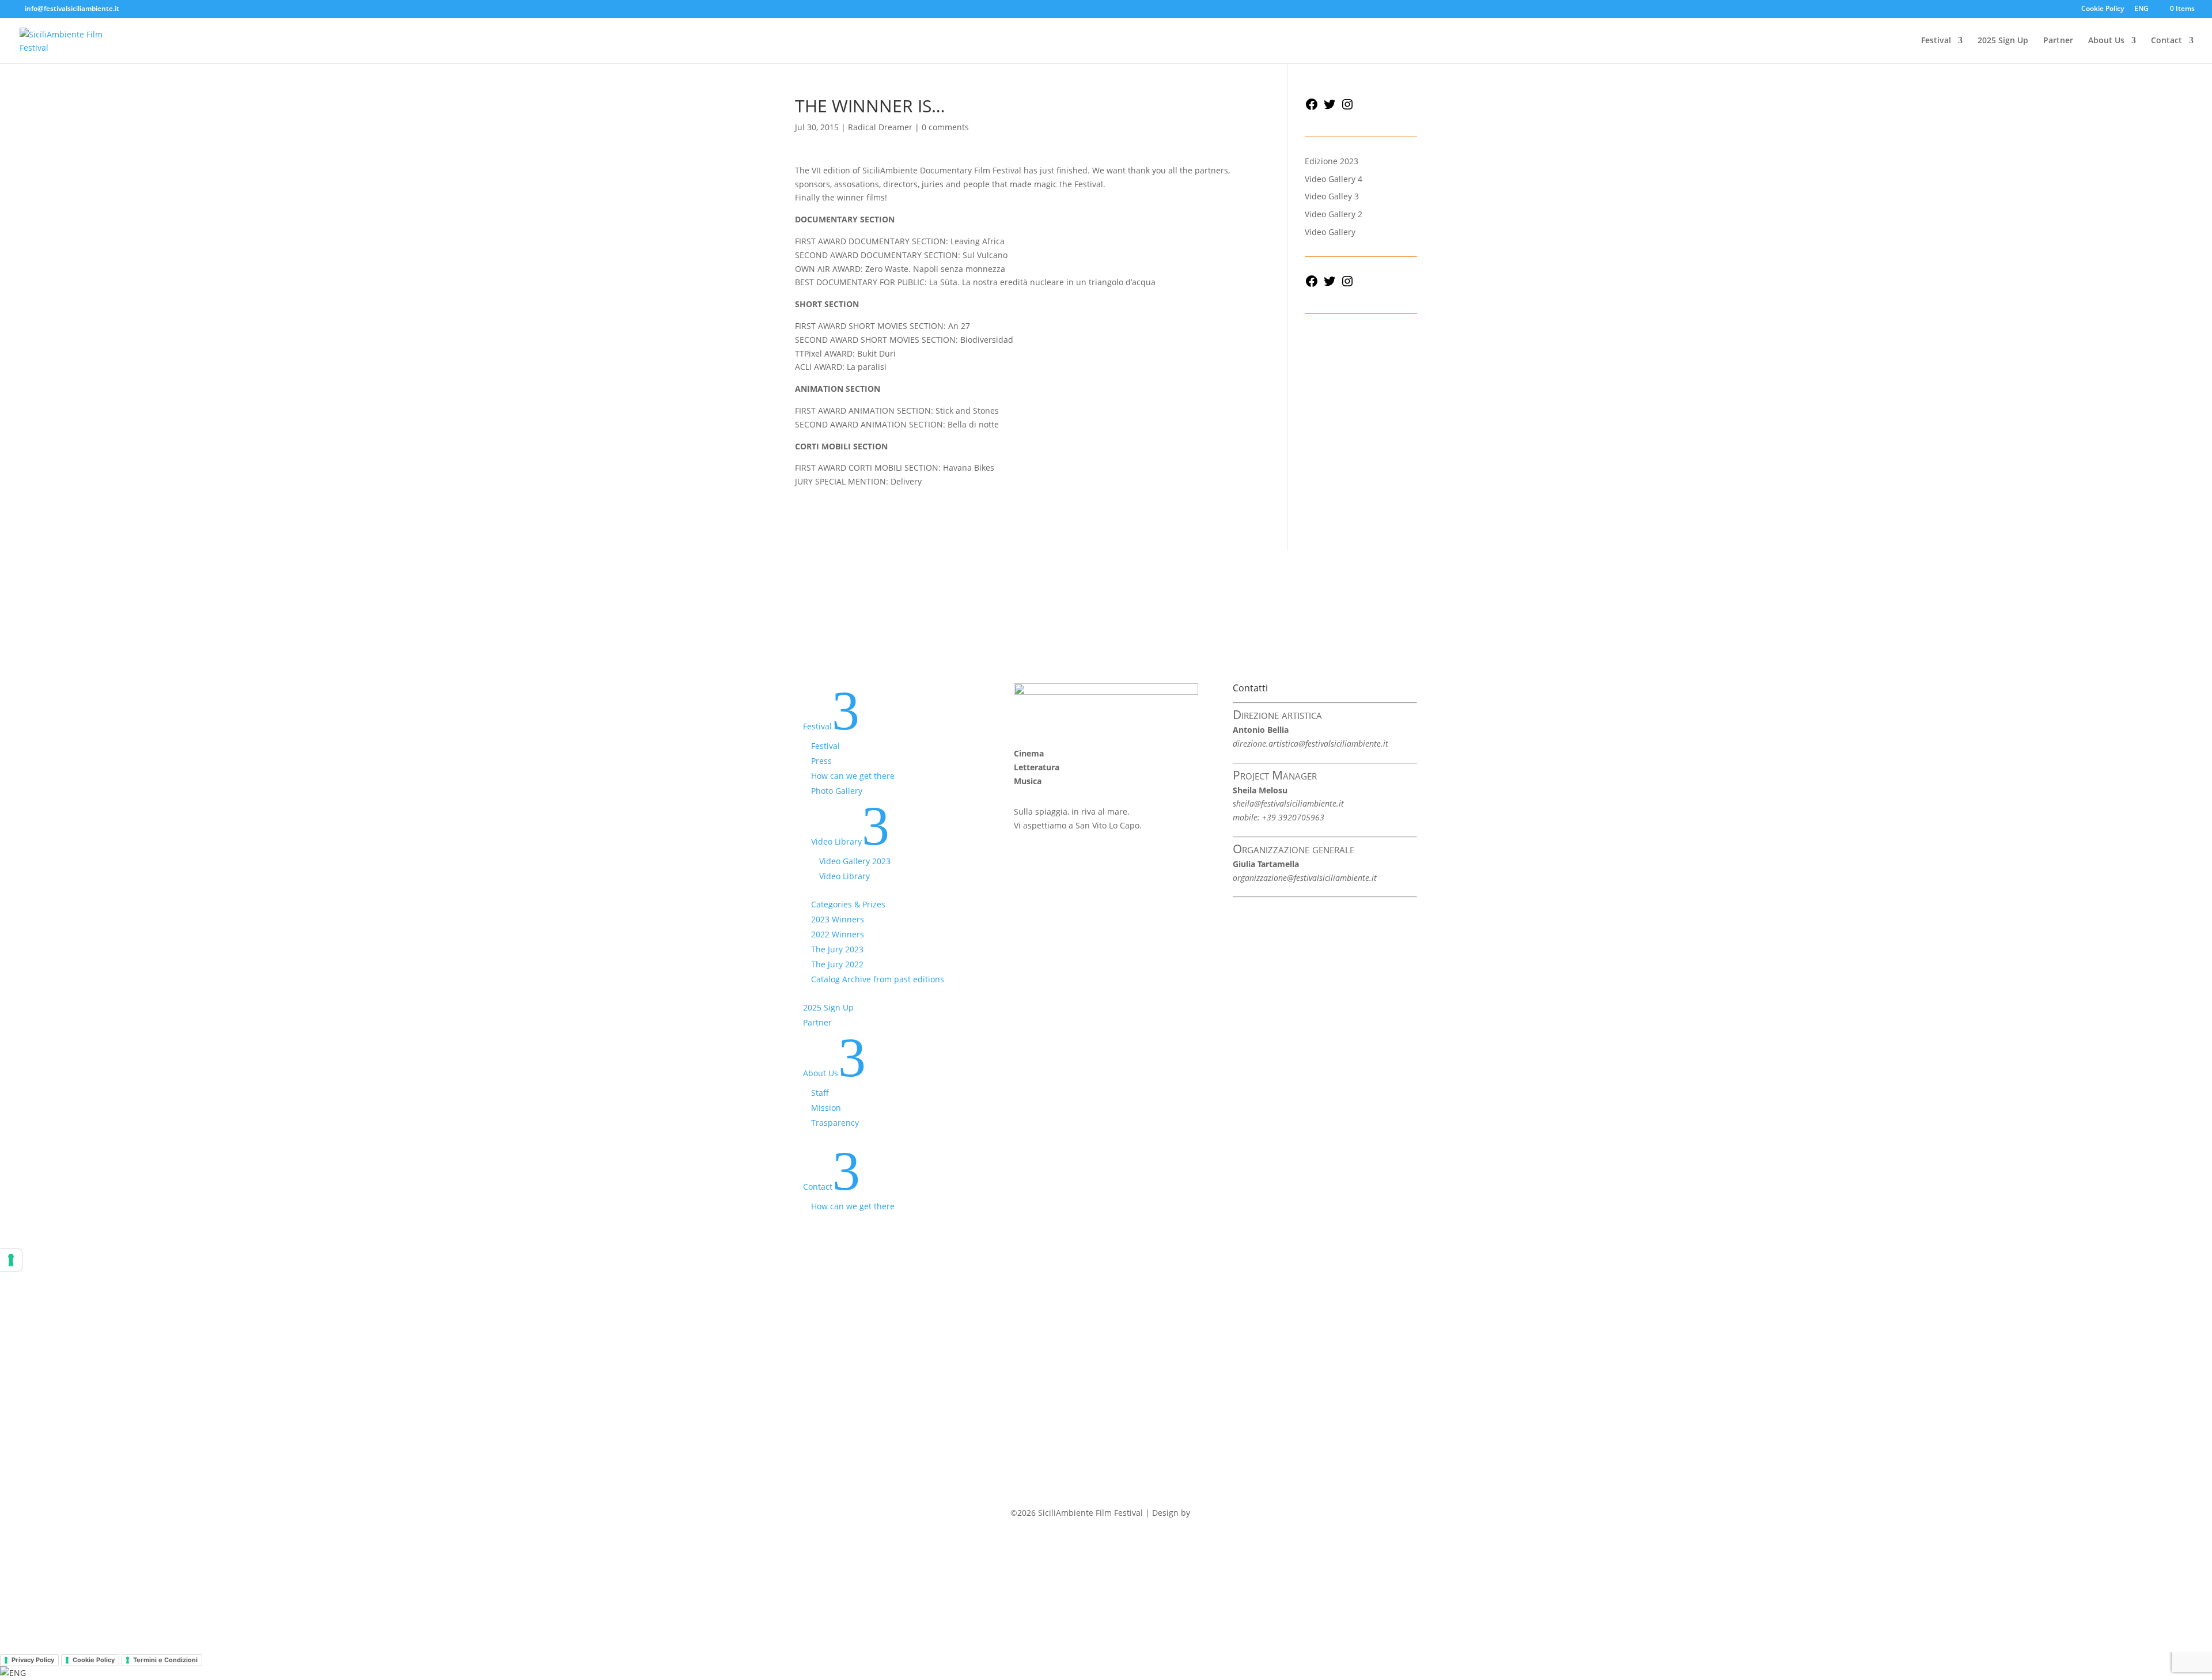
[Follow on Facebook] (1023, 858)
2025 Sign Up (2003, 41)
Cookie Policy (2103, 9)
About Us (2106, 41)
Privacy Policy (33, 1660)
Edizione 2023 (1332, 161)
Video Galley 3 (1332, 196)
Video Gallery (1330, 232)
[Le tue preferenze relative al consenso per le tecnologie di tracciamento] (11, 1260)
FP (1197, 1513)
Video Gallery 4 (1334, 179)
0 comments (945, 127)
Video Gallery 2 (1334, 214)
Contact (2166, 41)
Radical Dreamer (880, 127)
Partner (2058, 41)
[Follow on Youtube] (1092, 858)
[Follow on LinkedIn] (1115, 858)
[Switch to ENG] (13, 1673)
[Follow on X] (1046, 858)
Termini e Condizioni (165, 1660)
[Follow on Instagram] (1069, 858)
